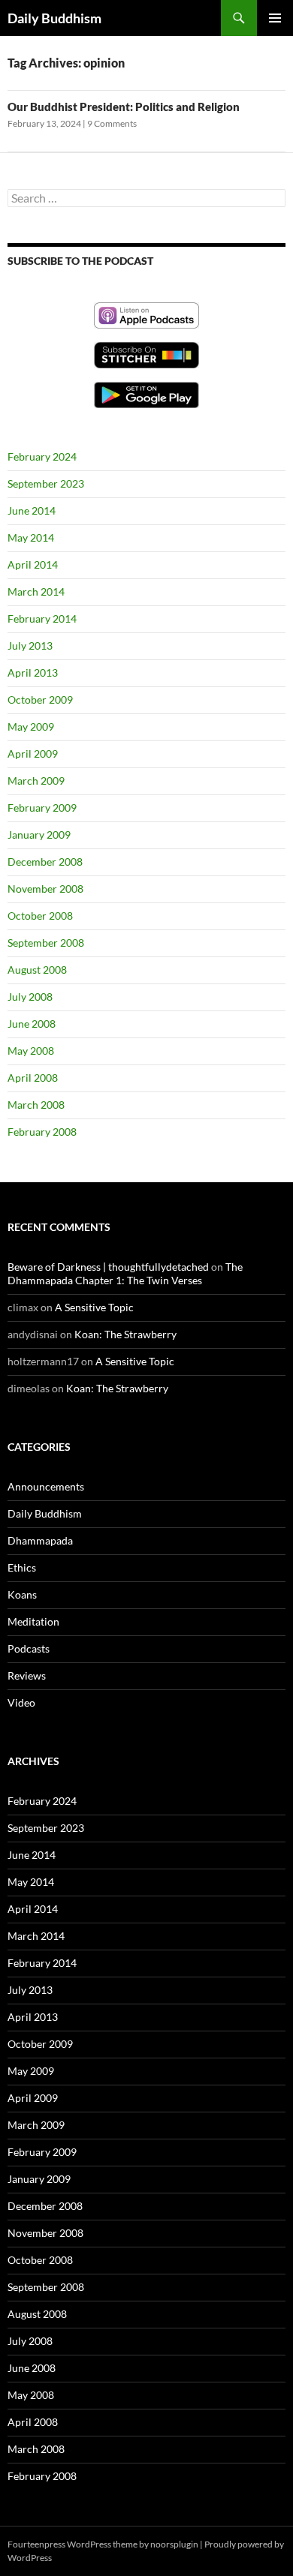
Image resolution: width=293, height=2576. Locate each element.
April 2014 (33, 564)
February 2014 (42, 618)
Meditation (33, 1621)
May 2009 (31, 727)
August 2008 (37, 970)
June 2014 (32, 510)
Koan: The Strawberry (125, 1334)
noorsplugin (174, 2544)
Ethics (22, 1567)
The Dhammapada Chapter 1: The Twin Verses (125, 1273)
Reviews (27, 1675)
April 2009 (33, 754)
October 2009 (40, 700)
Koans (22, 1594)
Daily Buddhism (54, 18)
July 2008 (30, 997)
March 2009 (36, 781)
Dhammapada (40, 1540)
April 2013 (33, 673)
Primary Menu (275, 18)
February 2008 (42, 1132)
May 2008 (31, 1051)
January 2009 (39, 835)
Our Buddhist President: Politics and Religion (124, 107)
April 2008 (33, 1078)
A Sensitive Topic (94, 1307)
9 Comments (112, 123)
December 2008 (45, 862)
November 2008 (45, 889)
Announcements (46, 1486)
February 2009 (42, 808)
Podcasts (29, 1648)
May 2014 (31, 537)
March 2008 (36, 1105)
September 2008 (46, 943)
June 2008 (32, 1024)
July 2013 (30, 646)
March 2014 (36, 591)
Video (21, 1702)
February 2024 (42, 456)
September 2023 (46, 483)
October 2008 (40, 916)
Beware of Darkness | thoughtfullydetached (108, 1267)
